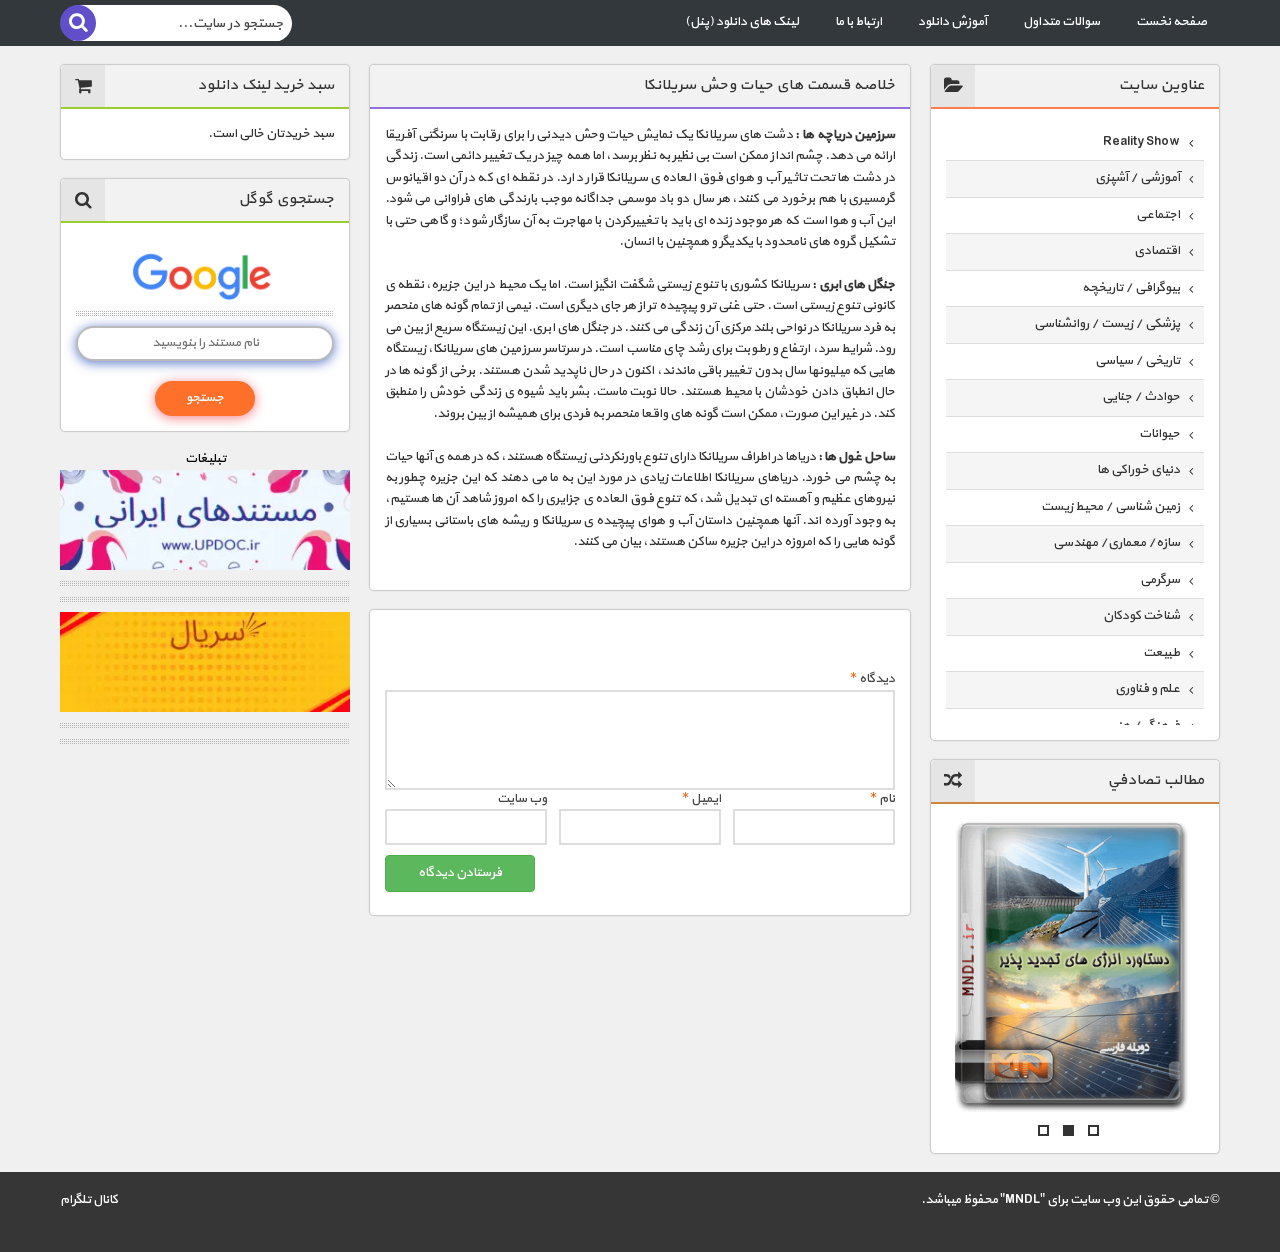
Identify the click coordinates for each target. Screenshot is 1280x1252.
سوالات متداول (1061, 22)
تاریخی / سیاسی (1137, 361)
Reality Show (1141, 142)
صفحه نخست (1171, 22)
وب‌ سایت (522, 799)
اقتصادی (1157, 251)
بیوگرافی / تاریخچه (1131, 288)
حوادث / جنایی (1141, 397)
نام (882, 799)
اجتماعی (1158, 215)
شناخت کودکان (1141, 616)
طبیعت (1161, 653)
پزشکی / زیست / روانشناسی (1107, 324)
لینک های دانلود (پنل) (742, 22)
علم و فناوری (1147, 689)
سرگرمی (1160, 580)
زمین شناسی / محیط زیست (1110, 507)
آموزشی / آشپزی (1137, 178)
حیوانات (1159, 434)
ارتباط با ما (858, 22)
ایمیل (701, 799)
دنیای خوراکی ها (1138, 470)
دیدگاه (872, 679)
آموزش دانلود (952, 22)
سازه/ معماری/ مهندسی (1116, 543)
